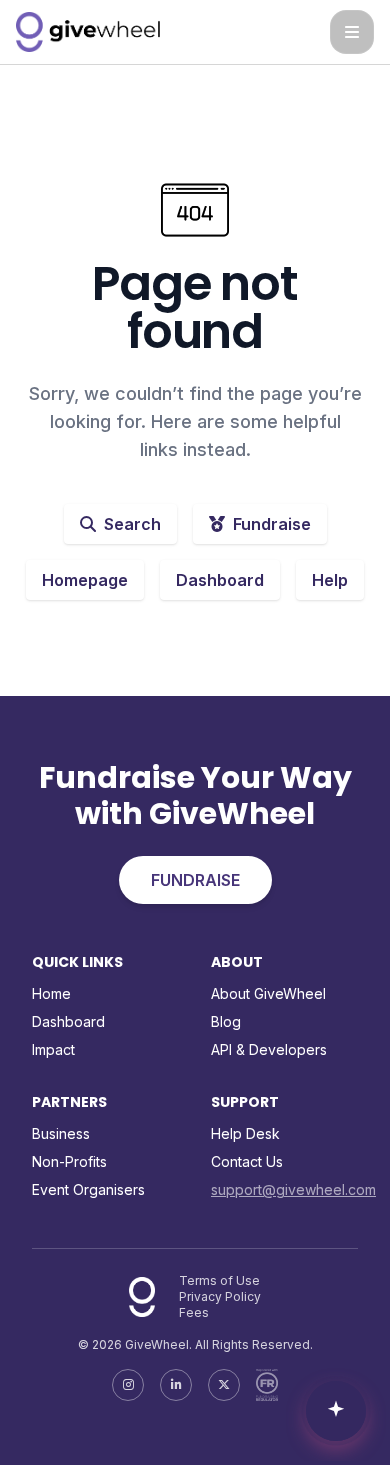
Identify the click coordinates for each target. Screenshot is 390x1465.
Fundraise (272, 524)
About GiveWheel (268, 993)
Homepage (85, 580)
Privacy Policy (220, 1296)
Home (51, 993)
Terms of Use (219, 1280)
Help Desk (245, 1133)
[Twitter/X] (224, 1385)
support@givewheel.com (293, 1189)
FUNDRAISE (195, 880)
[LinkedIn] (176, 1385)
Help (330, 580)
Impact (53, 1049)
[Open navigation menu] (352, 32)
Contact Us (247, 1161)
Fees (194, 1312)
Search (132, 524)
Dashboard (220, 580)
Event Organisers (88, 1189)
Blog (226, 1021)
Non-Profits (69, 1161)
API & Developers (269, 1049)
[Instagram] (128, 1385)
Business (61, 1133)
